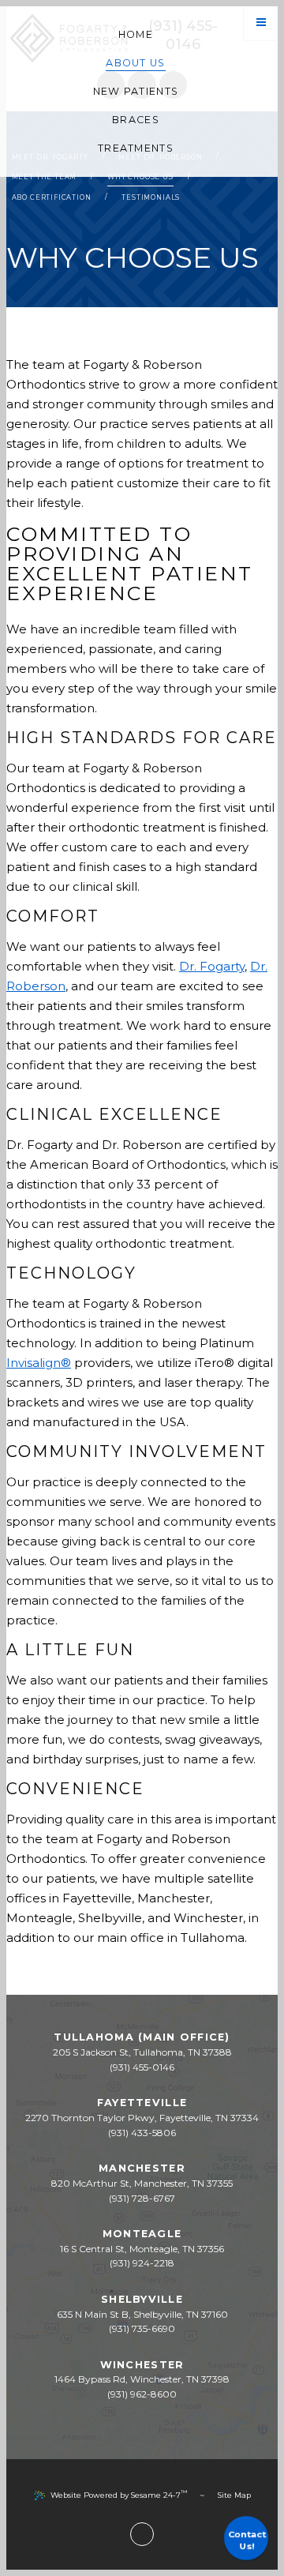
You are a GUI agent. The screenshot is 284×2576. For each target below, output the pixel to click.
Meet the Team (45, 177)
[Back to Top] (142, 2534)
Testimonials (151, 197)
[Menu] (261, 23)
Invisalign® (39, 1363)
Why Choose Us (140, 177)
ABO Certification (52, 197)
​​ (142, 2263)
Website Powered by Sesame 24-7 (119, 2494)
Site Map (234, 2495)
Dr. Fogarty (212, 966)
